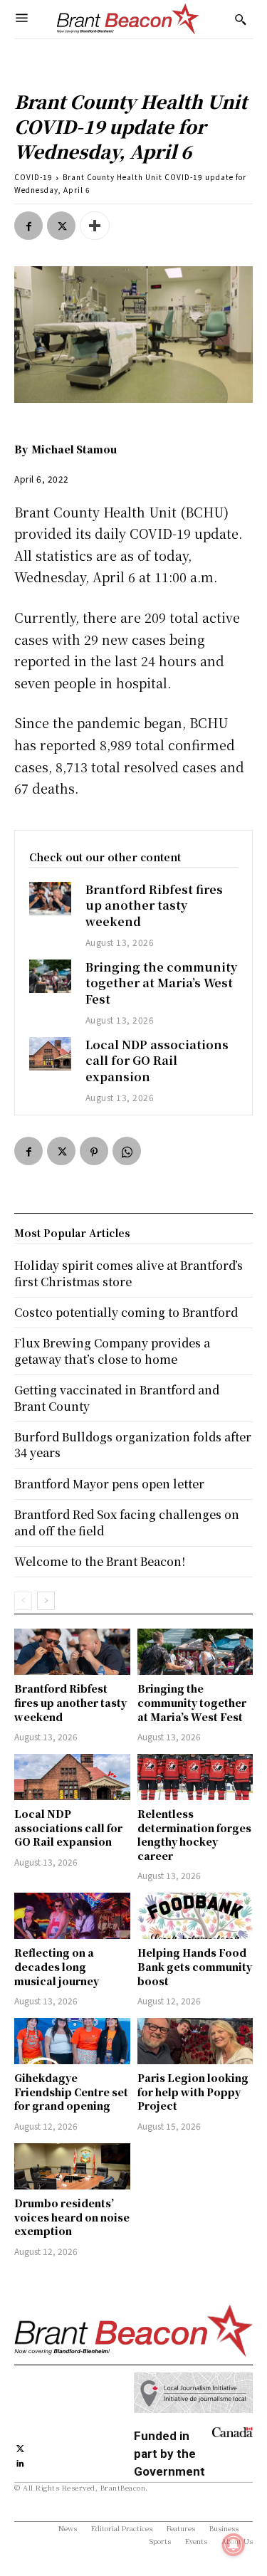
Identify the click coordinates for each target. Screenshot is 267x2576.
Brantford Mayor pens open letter (109, 1484)
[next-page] (46, 1601)
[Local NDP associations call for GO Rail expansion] (50, 1054)
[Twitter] (61, 226)
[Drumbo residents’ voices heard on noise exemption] (72, 2166)
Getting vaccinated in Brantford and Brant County (117, 1398)
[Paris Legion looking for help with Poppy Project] (195, 2041)
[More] (95, 226)
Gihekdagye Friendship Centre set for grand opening (71, 2092)
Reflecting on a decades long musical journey (57, 1966)
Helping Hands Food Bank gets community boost (195, 1966)
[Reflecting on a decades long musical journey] (72, 1916)
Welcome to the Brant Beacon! (100, 1561)
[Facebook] (28, 226)
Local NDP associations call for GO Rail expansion (157, 1061)
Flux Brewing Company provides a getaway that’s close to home (112, 1351)
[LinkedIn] (20, 2462)
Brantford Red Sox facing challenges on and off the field (127, 1522)
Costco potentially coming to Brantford (126, 1312)
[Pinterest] (94, 1151)
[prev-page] (23, 1601)
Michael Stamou (74, 449)
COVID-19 (33, 177)
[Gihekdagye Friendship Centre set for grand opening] (72, 2041)
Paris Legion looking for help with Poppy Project (193, 2092)
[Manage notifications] (234, 2545)
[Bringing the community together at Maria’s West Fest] (50, 976)
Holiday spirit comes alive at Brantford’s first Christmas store (129, 1273)
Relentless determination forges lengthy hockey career (194, 1835)
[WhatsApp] (127, 1151)
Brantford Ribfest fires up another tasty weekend (154, 905)
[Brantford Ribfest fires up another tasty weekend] (50, 899)
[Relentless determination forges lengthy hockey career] (195, 1777)
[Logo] (128, 19)
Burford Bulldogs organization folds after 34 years (133, 1445)
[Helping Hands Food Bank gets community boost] (195, 1916)
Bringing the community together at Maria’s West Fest (161, 983)
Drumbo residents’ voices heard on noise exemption (72, 2217)
